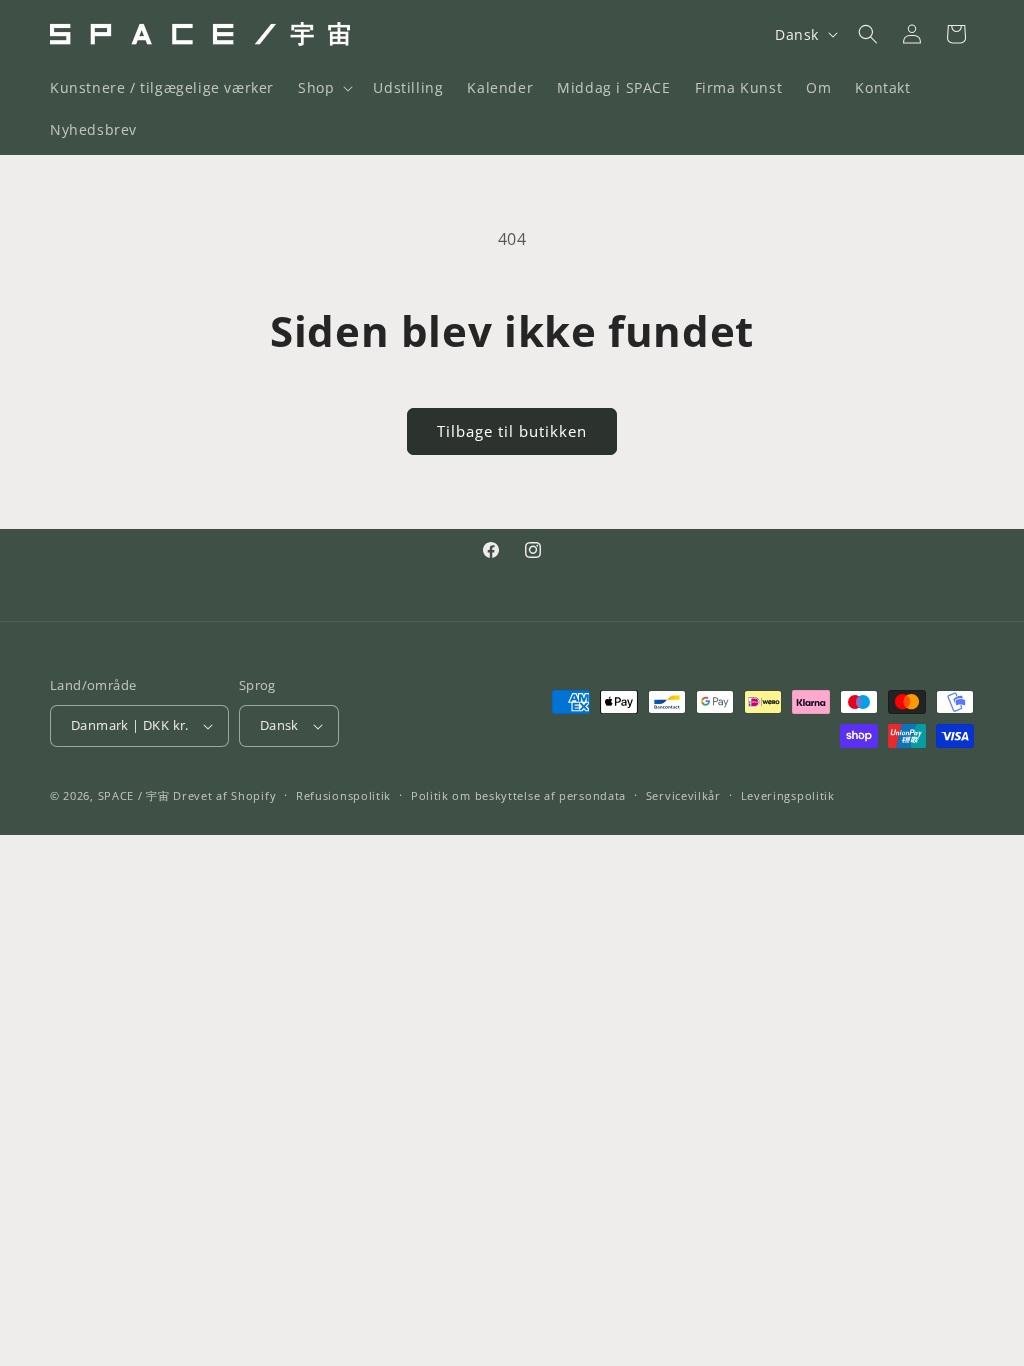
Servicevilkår (683, 795)
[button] (323, 88)
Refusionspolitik (343, 795)
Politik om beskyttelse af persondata (518, 795)
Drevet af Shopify (224, 795)
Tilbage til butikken (512, 431)
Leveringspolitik (788, 795)
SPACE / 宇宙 (134, 795)
